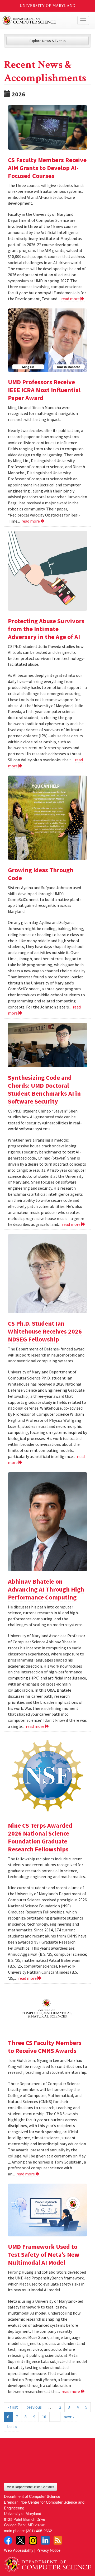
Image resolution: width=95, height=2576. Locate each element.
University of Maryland (48, 6)
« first (13, 2407)
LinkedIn (45, 2540)
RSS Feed (58, 2540)
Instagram (33, 2540)
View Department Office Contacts (30, 2487)
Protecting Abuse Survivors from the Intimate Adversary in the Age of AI (46, 629)
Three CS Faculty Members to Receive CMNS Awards (45, 2047)
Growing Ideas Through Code (41, 874)
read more (71, 299)
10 (44, 2417)
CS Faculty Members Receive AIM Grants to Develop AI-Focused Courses (47, 168)
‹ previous (33, 2407)
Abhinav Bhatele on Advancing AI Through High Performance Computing (46, 1589)
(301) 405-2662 (39, 2530)
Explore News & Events (48, 41)
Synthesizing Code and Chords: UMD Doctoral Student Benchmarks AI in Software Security (44, 1089)
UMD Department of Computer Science (38, 20)
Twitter (21, 2540)
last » (12, 2427)
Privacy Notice (48, 2550)
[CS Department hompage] (47, 2562)
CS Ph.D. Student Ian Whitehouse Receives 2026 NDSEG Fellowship (45, 1331)
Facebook (8, 2540)
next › (69, 2417)
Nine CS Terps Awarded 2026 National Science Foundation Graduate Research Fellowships (40, 1837)
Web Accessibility (19, 2550)
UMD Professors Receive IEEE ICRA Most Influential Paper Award (44, 390)
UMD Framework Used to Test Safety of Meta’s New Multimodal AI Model (44, 2254)
